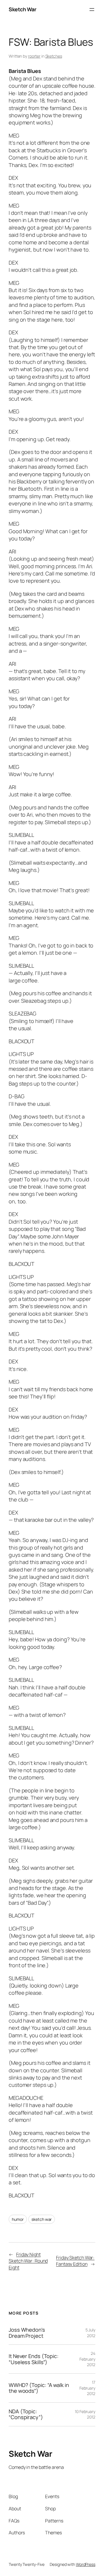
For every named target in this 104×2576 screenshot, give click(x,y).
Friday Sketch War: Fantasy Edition (75, 2261)
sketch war (42, 2219)
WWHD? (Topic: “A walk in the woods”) (39, 2388)
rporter (34, 56)
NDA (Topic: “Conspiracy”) (26, 2414)
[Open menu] (92, 10)
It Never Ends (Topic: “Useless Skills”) (34, 2359)
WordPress (86, 2564)
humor (18, 2219)
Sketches (54, 56)
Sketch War (22, 9)
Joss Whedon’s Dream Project (27, 2333)
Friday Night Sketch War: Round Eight (28, 2261)
